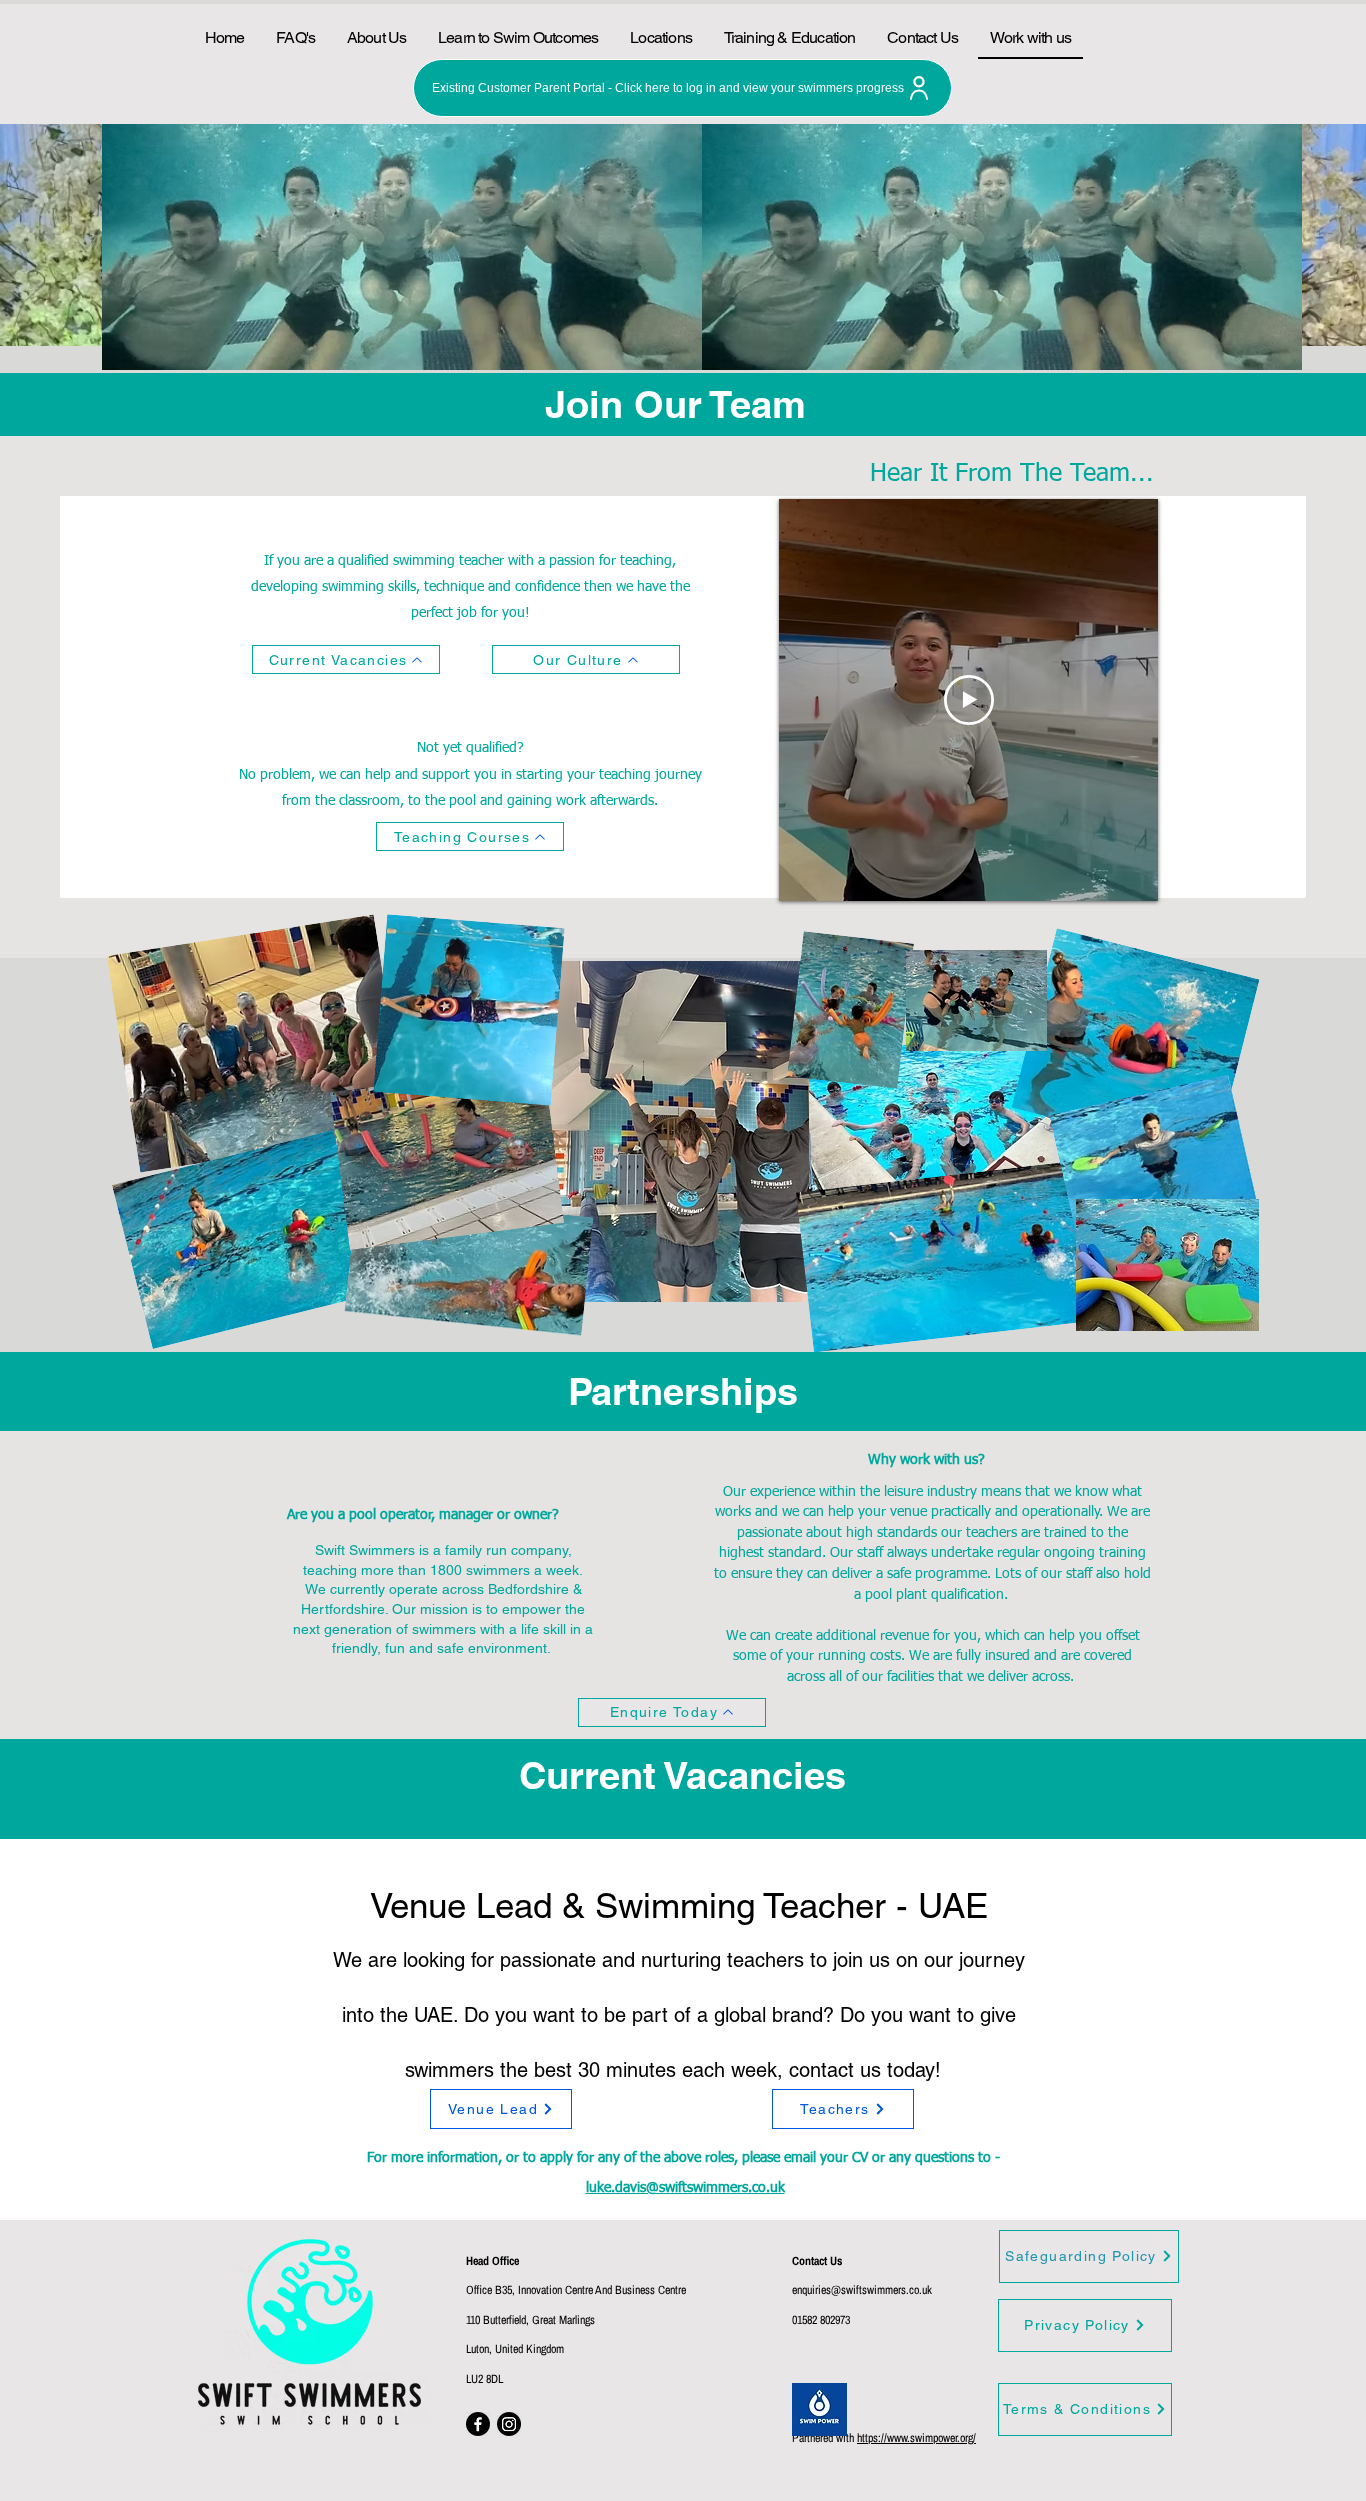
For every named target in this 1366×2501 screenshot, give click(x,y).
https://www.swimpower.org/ (916, 2438)
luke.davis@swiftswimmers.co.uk (685, 2188)
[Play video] (969, 700)
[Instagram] (509, 2424)
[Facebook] (478, 2424)
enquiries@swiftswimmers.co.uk (862, 2290)
